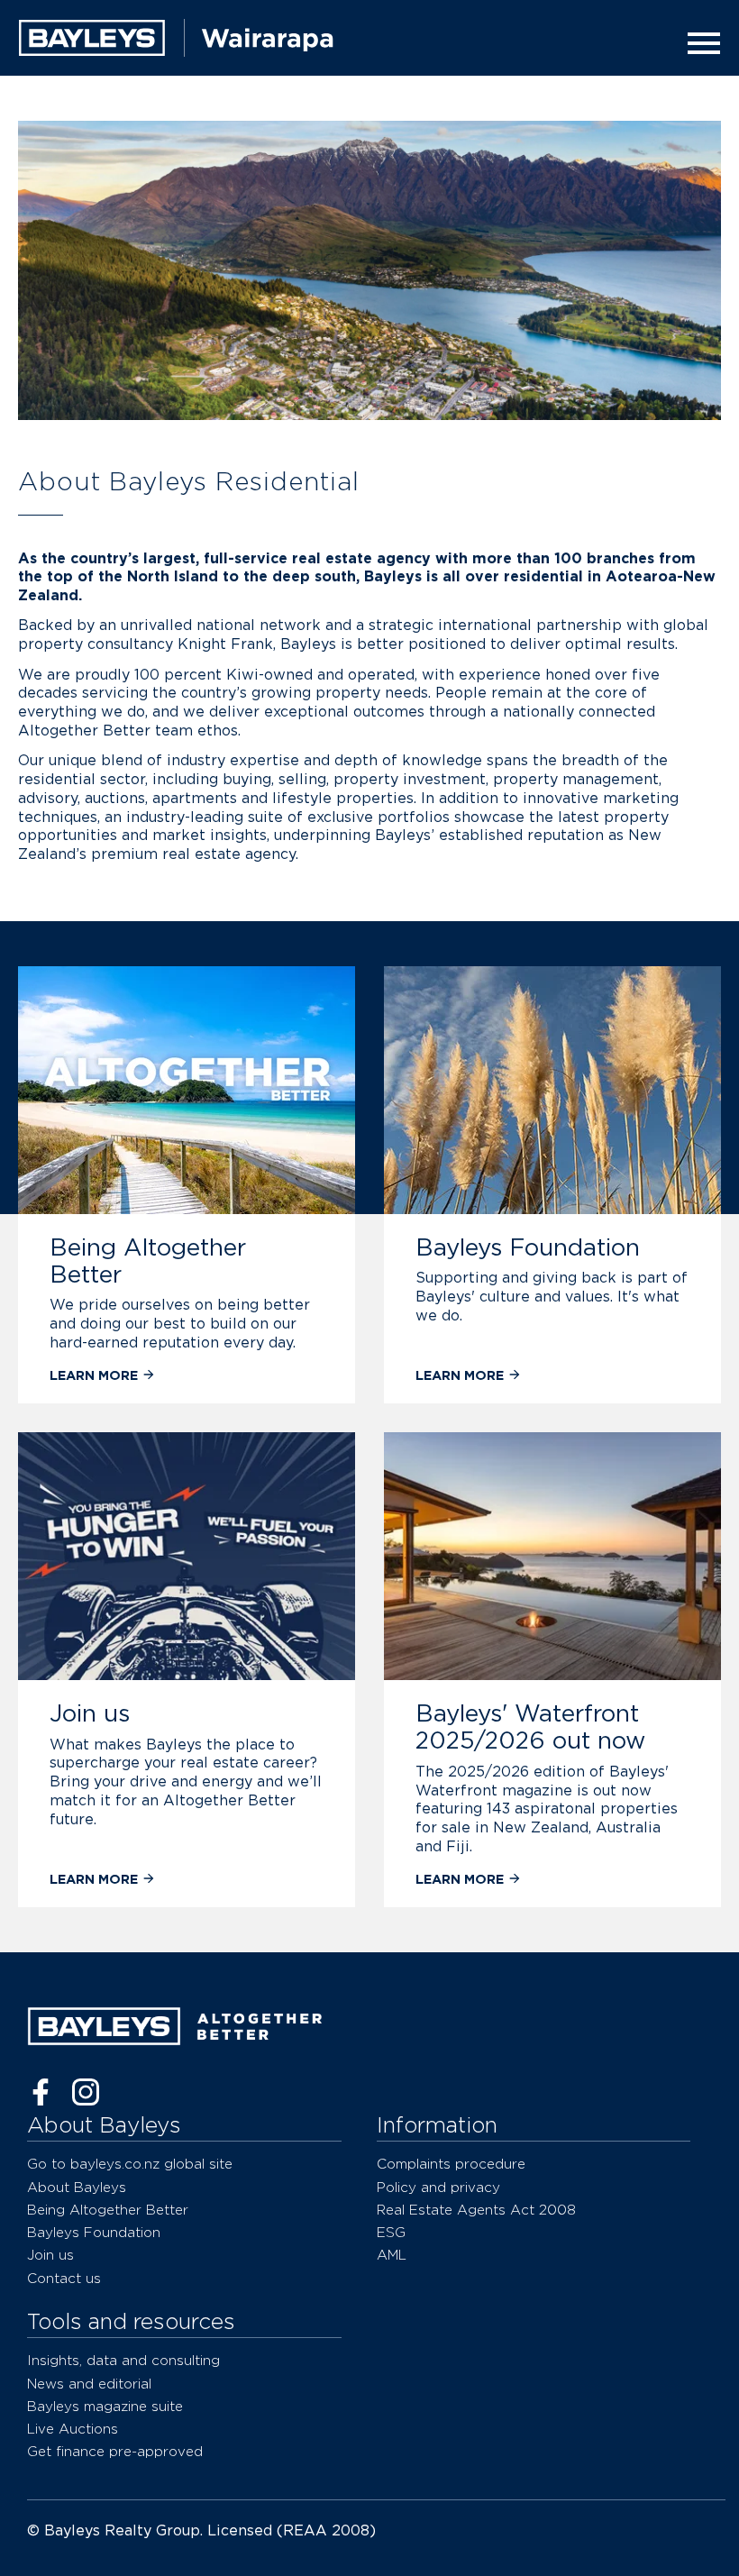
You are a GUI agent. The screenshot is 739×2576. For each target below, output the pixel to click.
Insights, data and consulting (123, 2360)
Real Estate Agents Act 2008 (476, 2210)
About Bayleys (77, 2187)
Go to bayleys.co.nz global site (130, 2164)
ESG (391, 2232)
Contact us (64, 2278)
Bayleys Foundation (528, 1247)
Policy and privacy (438, 2187)
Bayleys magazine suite (105, 2406)
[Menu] (698, 43)
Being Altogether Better (148, 1261)
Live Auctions (73, 2429)
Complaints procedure (451, 2164)
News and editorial (89, 2384)
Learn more (96, 1375)
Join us (90, 1713)
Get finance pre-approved (115, 2451)
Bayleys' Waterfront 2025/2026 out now (530, 1726)
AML (392, 2255)
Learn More (460, 1879)
